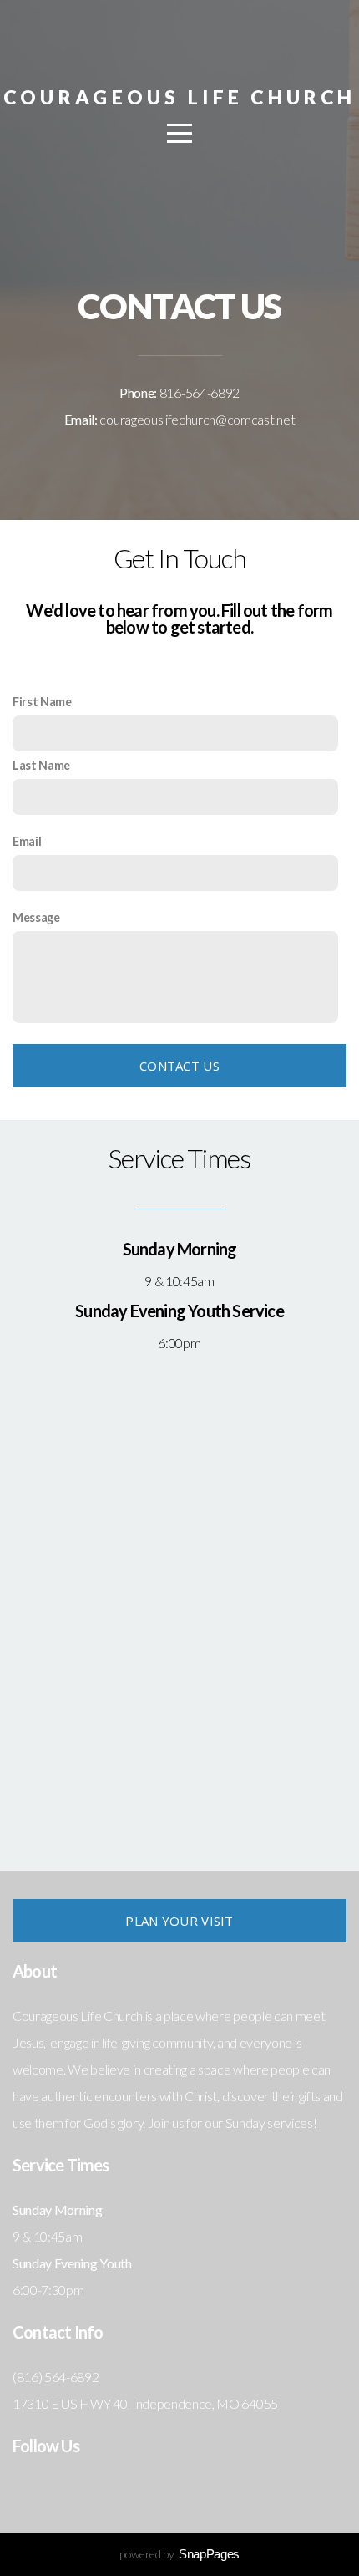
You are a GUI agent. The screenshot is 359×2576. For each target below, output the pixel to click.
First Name (42, 702)
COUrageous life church (179, 97)
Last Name (41, 765)
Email (27, 841)
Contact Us (179, 1066)
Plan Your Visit (179, 1921)
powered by (179, 2554)
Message (36, 917)
